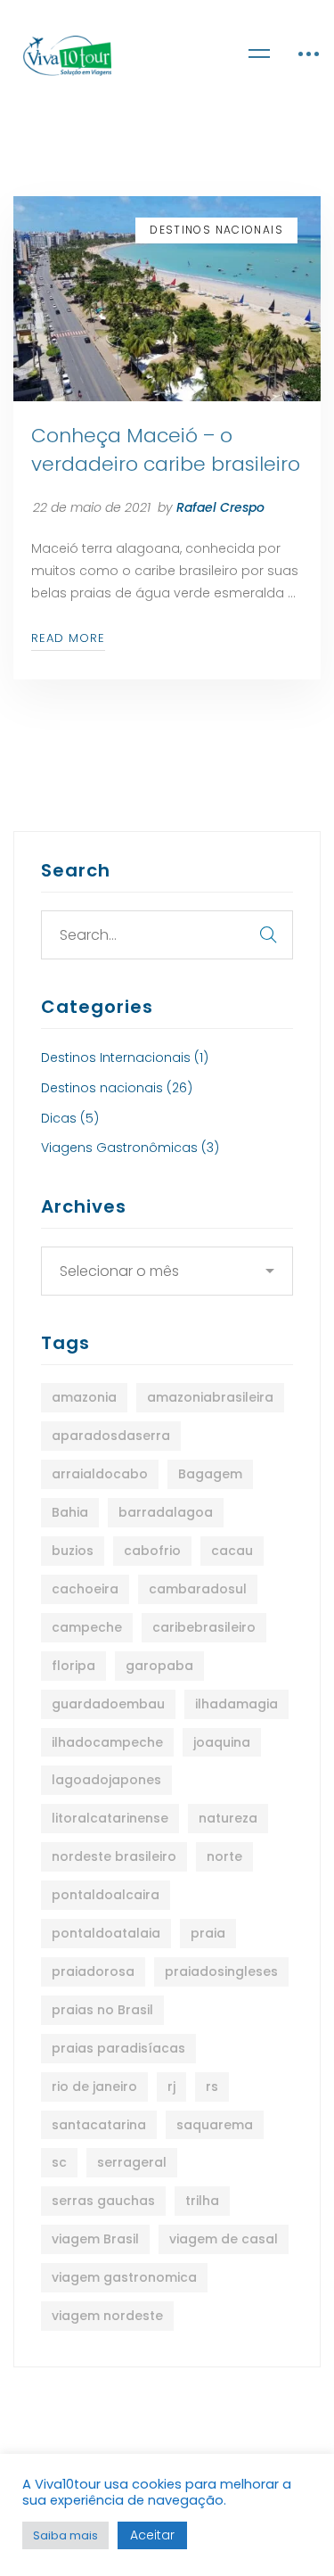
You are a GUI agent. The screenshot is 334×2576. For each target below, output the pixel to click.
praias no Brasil (102, 2010)
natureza (228, 1818)
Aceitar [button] (152, 2535)
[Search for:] (167, 935)
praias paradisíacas (118, 2048)
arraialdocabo (100, 1474)
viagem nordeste (107, 2316)
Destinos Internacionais (125, 1058)
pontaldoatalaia (106, 1933)
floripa (73, 1666)
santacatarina (99, 2125)
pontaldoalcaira (106, 1895)
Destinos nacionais (117, 1088)
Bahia (70, 1512)
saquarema (215, 2125)
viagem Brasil (95, 2239)
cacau (232, 1551)
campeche (87, 1627)
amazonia (84, 1397)
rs (212, 2086)
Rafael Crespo (220, 507)
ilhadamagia (236, 1704)
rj (171, 2086)
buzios (73, 1551)
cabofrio (152, 1551)
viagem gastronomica (124, 2277)
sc (59, 2162)
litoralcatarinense (110, 1818)
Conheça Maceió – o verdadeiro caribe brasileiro (166, 450)
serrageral (132, 2162)
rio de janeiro (94, 2086)
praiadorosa (93, 1971)
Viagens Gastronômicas (130, 1148)
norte (224, 1856)
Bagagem (210, 1474)
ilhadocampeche (107, 1742)
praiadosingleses (221, 1971)
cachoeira (85, 1589)
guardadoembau (108, 1704)
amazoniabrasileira (210, 1397)
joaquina (222, 1742)
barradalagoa (166, 1512)
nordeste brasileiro (114, 1856)
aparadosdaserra (111, 1436)
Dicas (70, 1118)
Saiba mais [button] (65, 2535)
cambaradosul (198, 1589)
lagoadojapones (106, 1780)
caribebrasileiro (204, 1627)
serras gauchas (103, 2201)
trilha (202, 2201)
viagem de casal (224, 2239)
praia (208, 1933)
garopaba (159, 1666)
